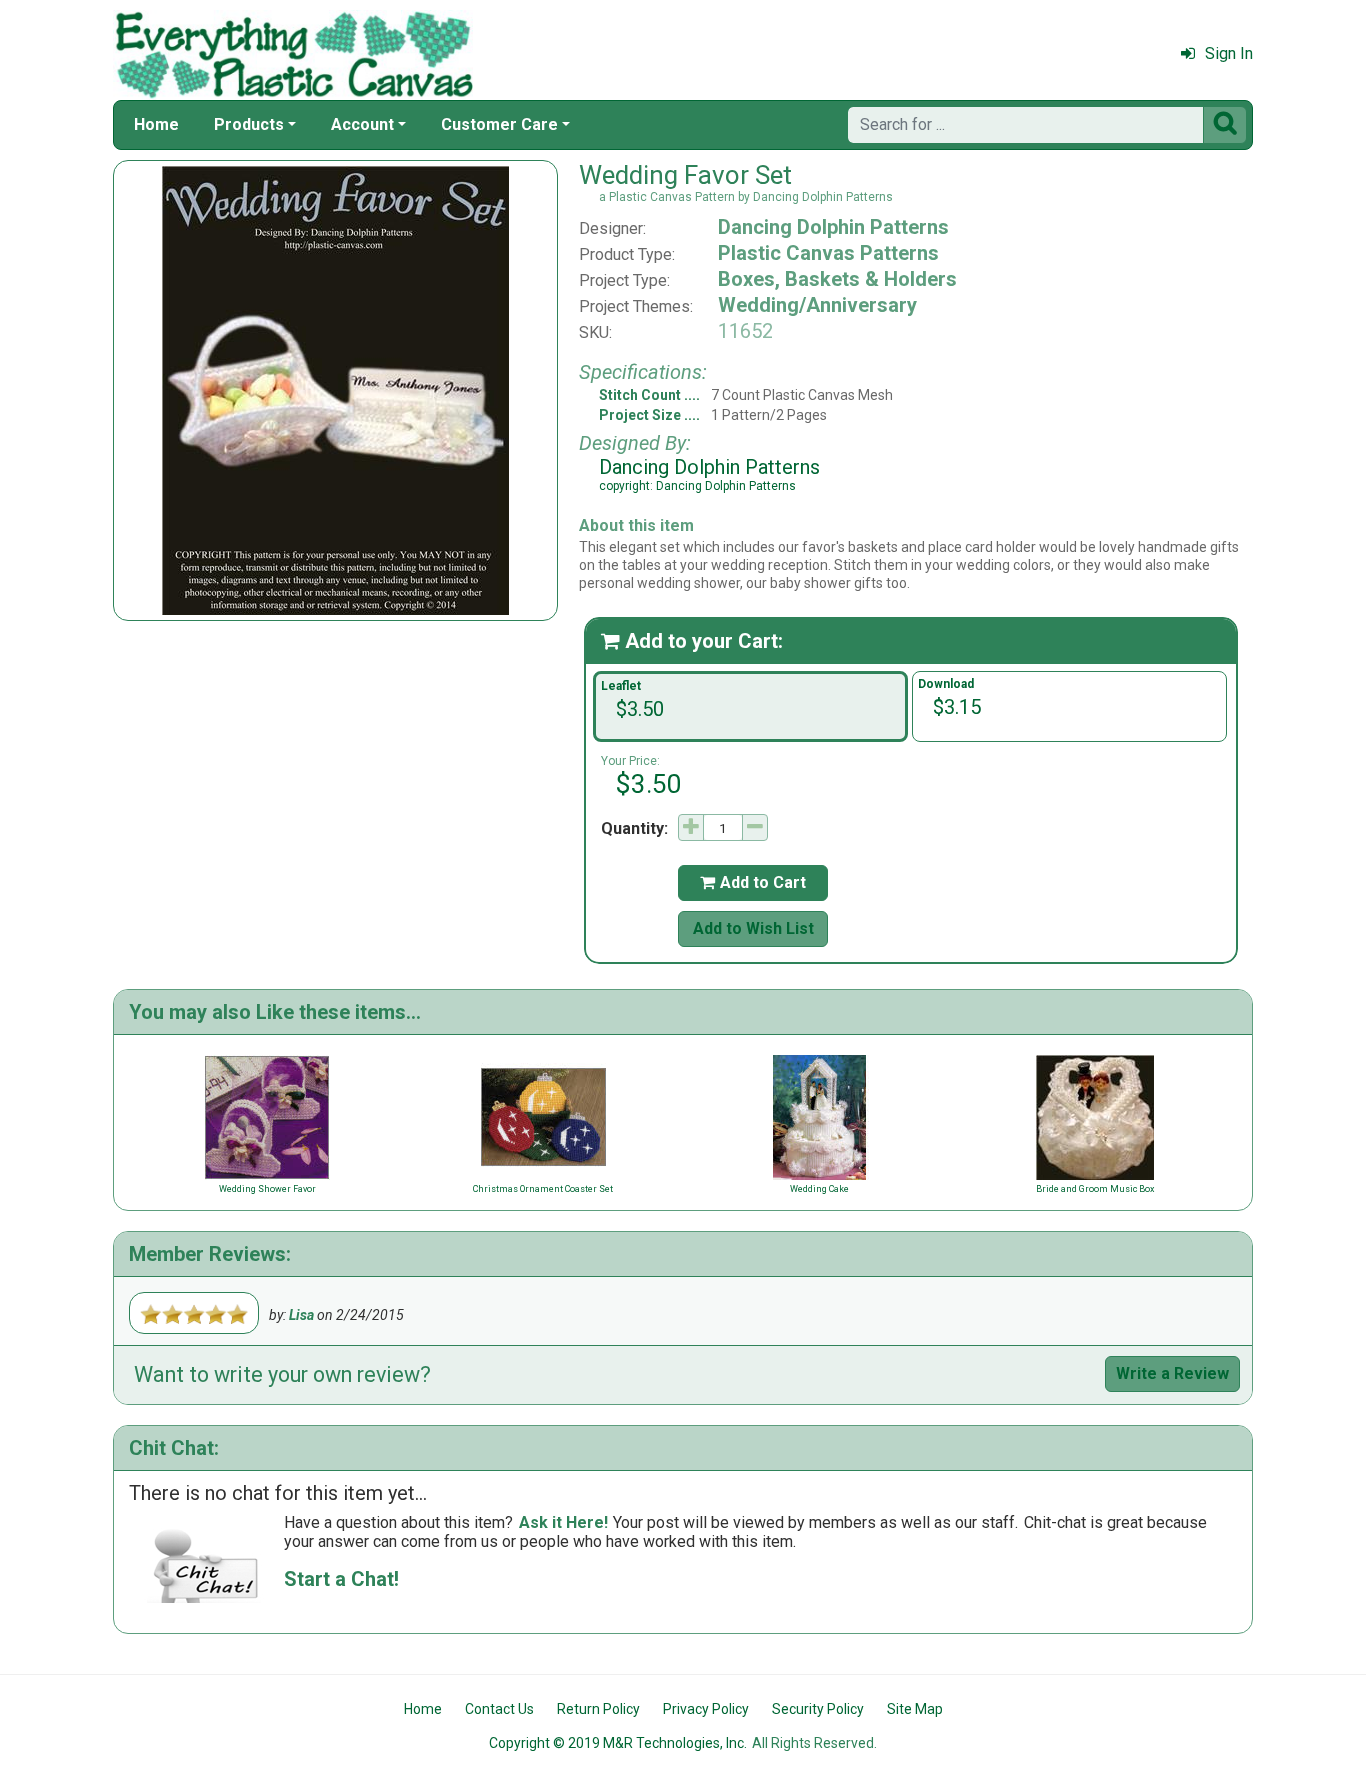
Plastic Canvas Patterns (828, 253)
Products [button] (249, 124)
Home (156, 124)
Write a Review (1172, 1373)
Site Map (915, 1709)
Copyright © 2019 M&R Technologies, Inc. (618, 1743)
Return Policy (598, 1709)
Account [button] (362, 124)
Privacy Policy (706, 1709)
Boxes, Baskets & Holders (837, 279)
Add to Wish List (753, 928)
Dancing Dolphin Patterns (833, 227)
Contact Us (499, 1709)
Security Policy (818, 1709)
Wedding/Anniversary (817, 305)
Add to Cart (753, 882)
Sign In (1229, 53)
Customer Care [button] (499, 124)
